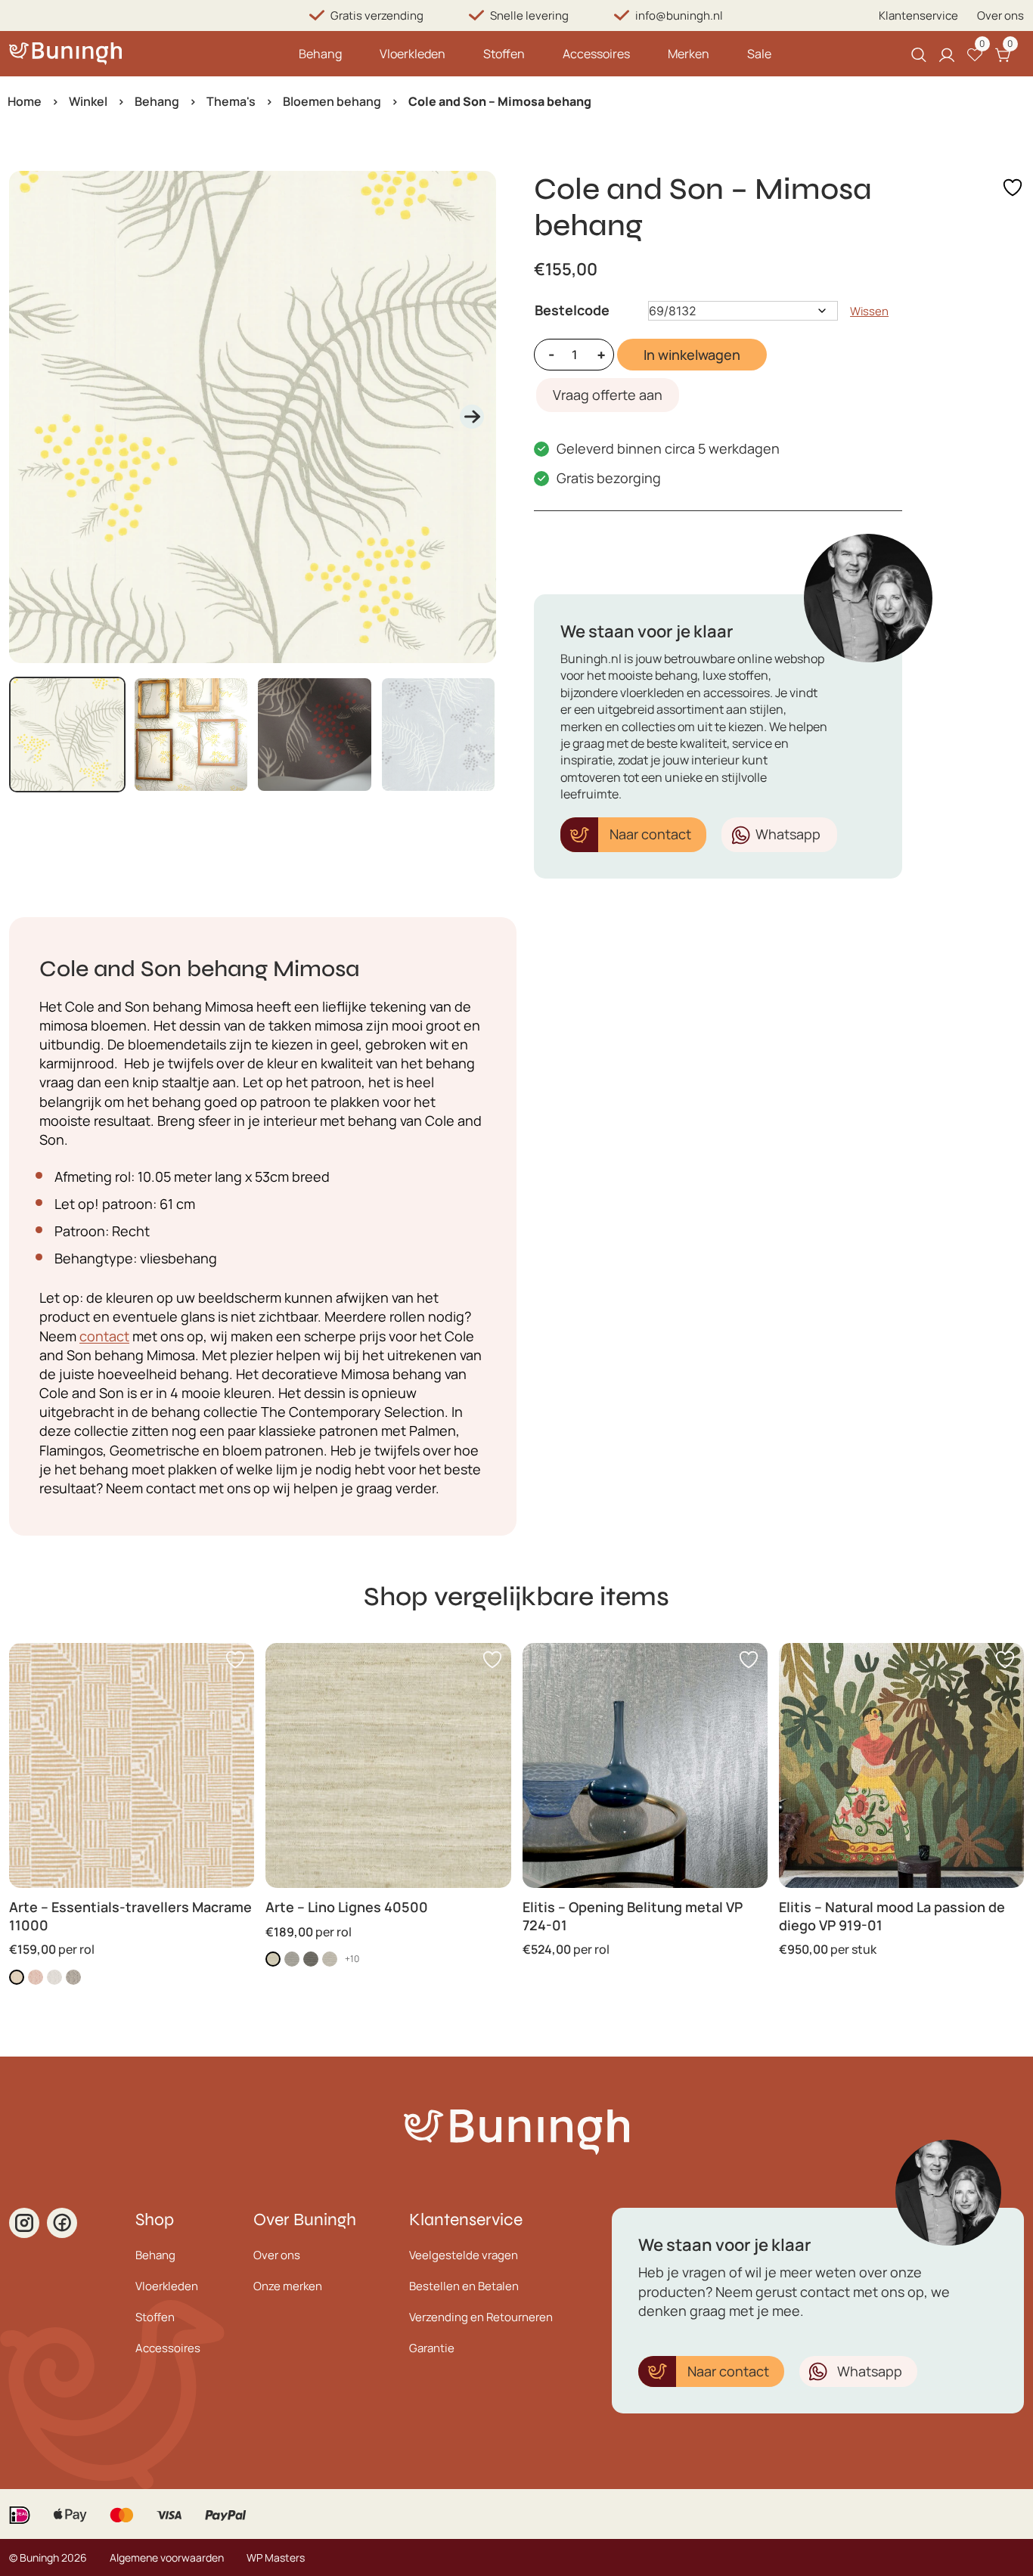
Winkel (88, 101)
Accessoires (596, 54)
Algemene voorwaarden (167, 2557)
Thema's (231, 101)
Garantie (432, 2348)
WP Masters (276, 2557)
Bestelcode (572, 310)
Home (25, 101)
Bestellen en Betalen (464, 2286)
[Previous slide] (33, 417)
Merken (689, 54)
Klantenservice (918, 15)
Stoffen (504, 54)
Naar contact (650, 834)
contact (104, 1336)
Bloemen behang (332, 101)
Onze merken (288, 2286)
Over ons (1000, 15)
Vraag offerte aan (608, 395)
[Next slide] (472, 417)
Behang (320, 54)
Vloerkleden (413, 54)
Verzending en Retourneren (481, 2317)
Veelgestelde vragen (464, 2255)
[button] (67, 735)
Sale (759, 54)
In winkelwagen (692, 355)
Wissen (869, 311)
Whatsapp (788, 834)
